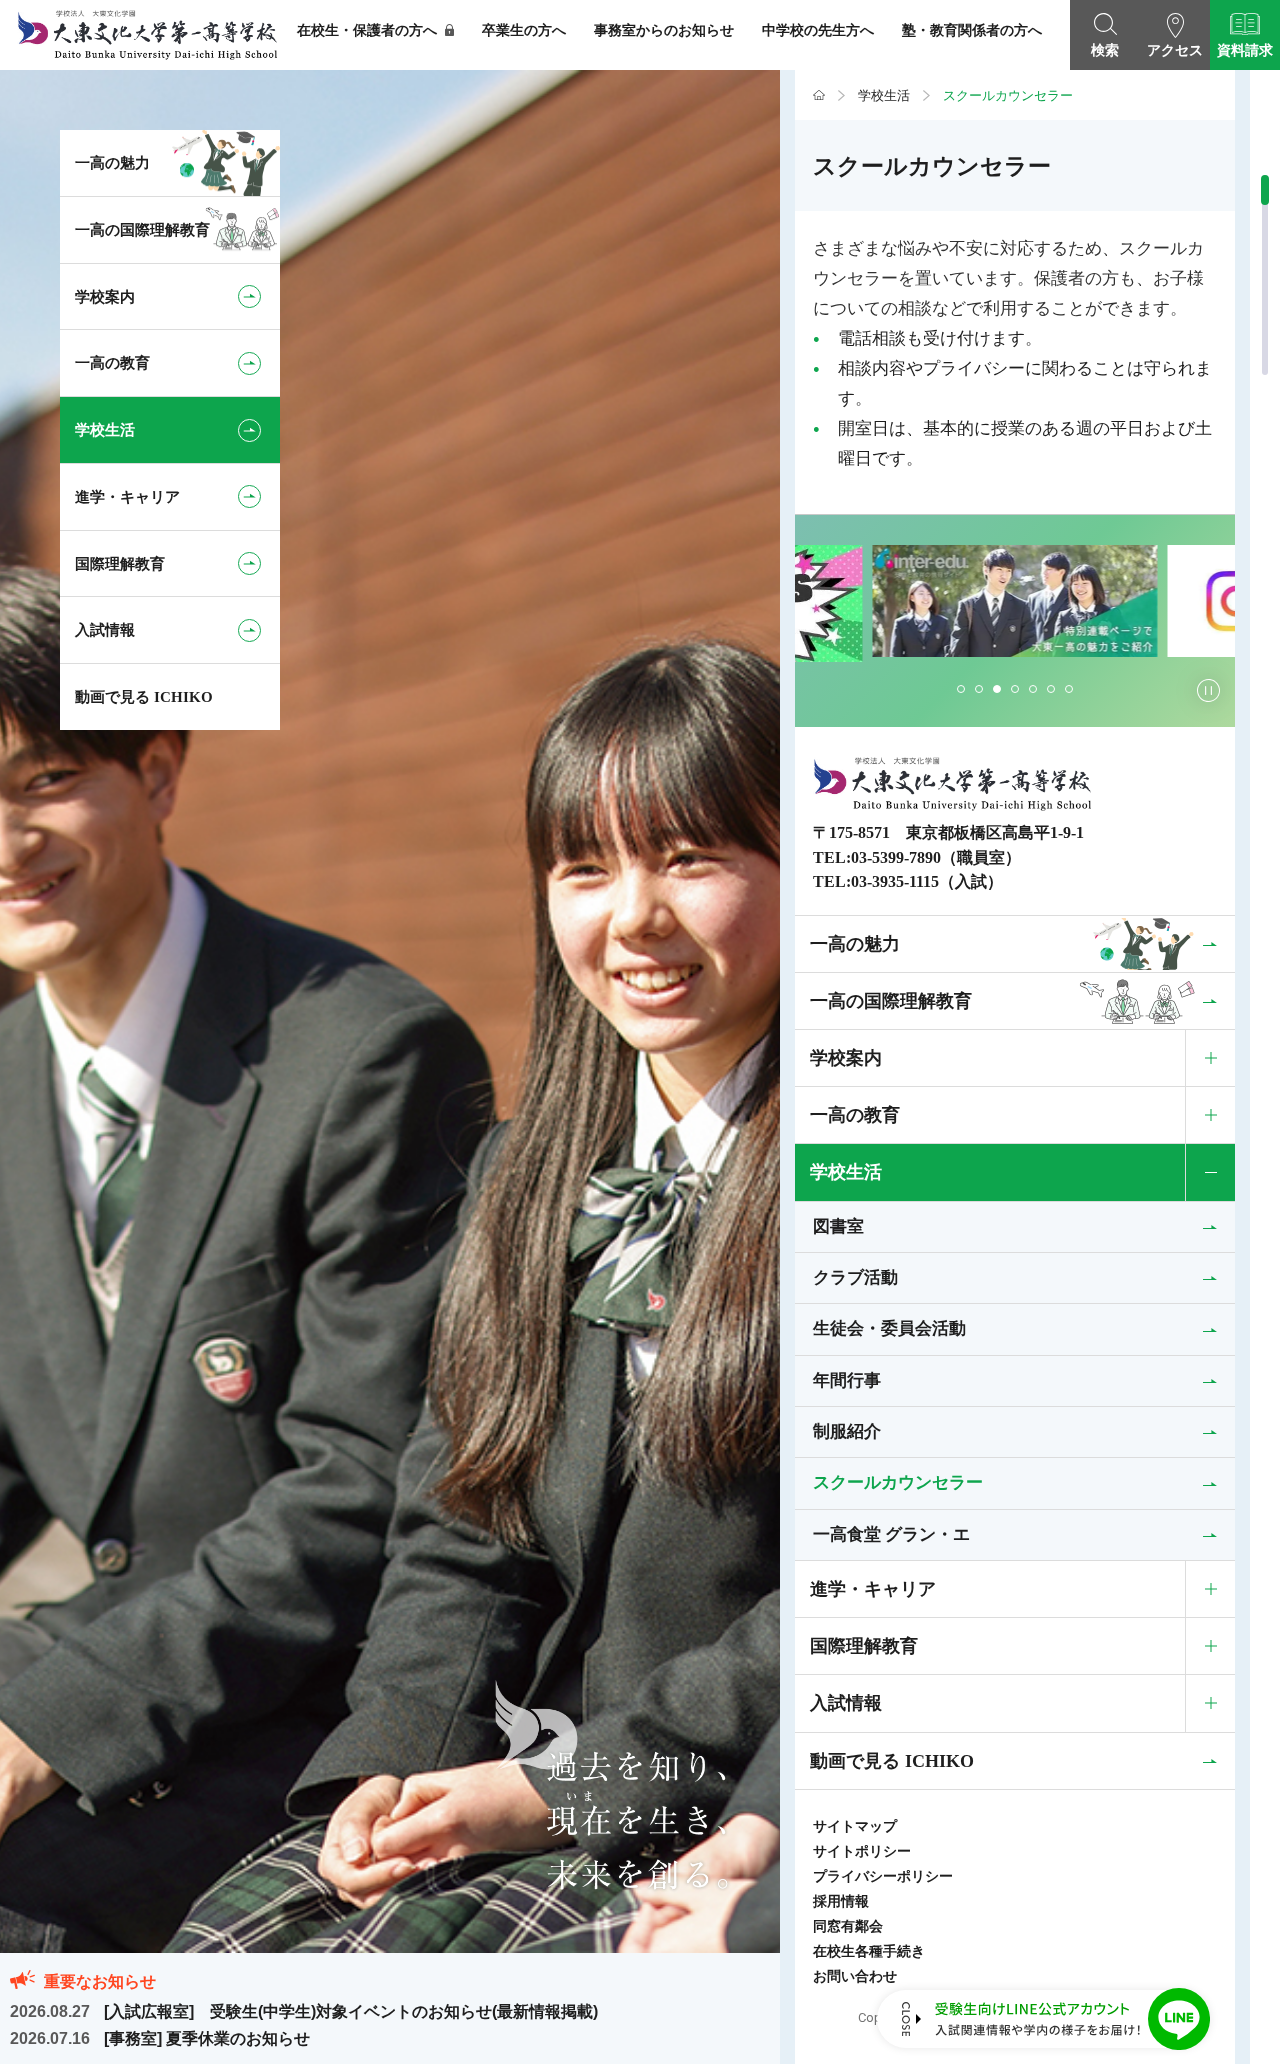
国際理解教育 (864, 1646)
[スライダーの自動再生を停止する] (1208, 690)
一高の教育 (855, 1115)
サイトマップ (855, 1826)
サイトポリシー (862, 1851)
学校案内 (846, 1058)
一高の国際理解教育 (891, 1001)
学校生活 (884, 95)
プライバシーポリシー (883, 1876)
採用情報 (841, 1901)
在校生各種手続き (869, 1951)
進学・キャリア (873, 1589)
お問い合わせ (855, 1976)
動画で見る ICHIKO (892, 1761)
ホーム (819, 95)
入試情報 (846, 1703)
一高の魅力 (855, 944)
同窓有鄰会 (848, 1926)
